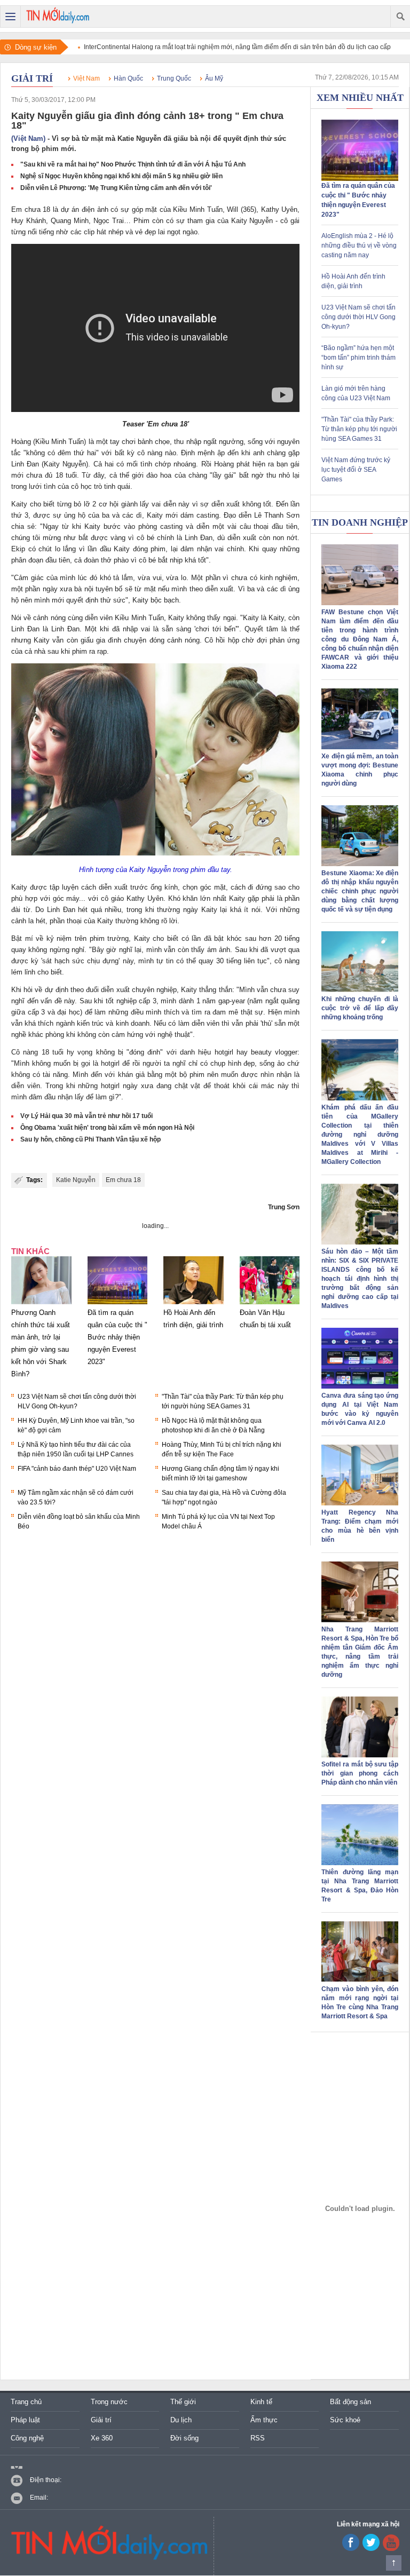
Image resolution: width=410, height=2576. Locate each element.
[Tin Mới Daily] (58, 17)
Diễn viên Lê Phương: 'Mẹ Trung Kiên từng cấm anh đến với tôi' (116, 188)
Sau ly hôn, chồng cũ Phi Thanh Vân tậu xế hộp (90, 1139)
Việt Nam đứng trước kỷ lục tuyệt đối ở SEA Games (356, 470)
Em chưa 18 (123, 1180)
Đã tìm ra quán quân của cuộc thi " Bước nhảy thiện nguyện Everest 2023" (117, 1337)
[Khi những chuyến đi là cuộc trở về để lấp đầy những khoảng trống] (360, 990)
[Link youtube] (351, 2549)
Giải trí (32, 78)
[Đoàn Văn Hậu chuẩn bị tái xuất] (270, 1304)
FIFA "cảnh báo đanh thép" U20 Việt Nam (77, 1469)
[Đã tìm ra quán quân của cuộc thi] (360, 179)
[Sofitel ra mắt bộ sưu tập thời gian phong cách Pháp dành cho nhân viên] (360, 1755)
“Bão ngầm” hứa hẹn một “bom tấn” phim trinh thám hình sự (358, 358)
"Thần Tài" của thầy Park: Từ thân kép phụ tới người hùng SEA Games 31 (359, 429)
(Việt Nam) (28, 138)
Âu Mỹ (214, 78)
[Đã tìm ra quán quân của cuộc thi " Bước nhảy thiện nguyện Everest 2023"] (118, 1304)
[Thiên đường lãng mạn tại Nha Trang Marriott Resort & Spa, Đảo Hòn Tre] (360, 1863)
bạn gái (288, 464)
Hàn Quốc (128, 78)
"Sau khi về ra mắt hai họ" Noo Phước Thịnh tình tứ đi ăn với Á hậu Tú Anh (133, 164)
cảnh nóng (49, 618)
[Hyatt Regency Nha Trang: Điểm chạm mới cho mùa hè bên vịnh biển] (360, 1503)
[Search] (400, 17)
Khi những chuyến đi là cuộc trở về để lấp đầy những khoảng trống (360, 1008)
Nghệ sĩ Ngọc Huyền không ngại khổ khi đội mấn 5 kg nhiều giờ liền (121, 176)
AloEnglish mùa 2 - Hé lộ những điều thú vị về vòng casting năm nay (359, 245)
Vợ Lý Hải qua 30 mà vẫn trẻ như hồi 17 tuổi (86, 1116)
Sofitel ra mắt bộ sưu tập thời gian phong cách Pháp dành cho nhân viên (360, 1773)
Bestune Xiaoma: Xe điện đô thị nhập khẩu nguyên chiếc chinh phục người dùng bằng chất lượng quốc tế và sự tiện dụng (360, 891)
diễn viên (99, 618)
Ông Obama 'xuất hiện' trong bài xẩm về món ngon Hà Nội (107, 1128)
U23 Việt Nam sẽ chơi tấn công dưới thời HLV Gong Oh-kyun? (358, 317)
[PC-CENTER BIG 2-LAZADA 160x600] (360, 2208)
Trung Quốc (174, 78)
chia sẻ (23, 526)
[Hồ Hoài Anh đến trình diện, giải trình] (194, 1304)
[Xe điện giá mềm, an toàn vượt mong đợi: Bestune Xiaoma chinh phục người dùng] (360, 747)
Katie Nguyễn (76, 1180)
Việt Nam (86, 78)
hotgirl (224, 1052)
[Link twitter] (371, 2549)
